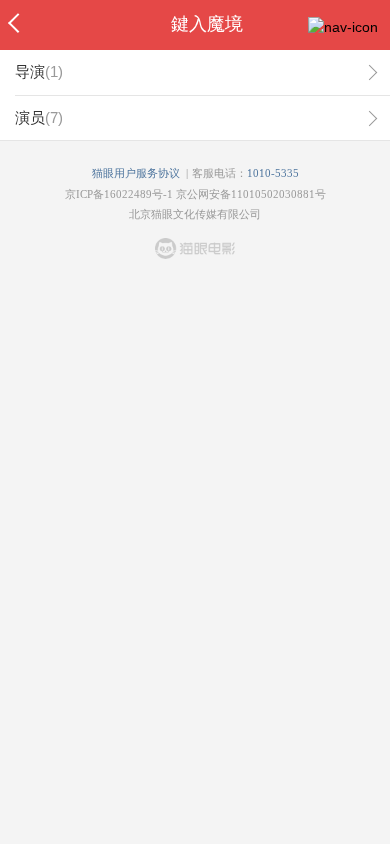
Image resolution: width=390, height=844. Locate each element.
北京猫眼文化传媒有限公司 (195, 214)
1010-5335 (273, 173)
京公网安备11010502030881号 (251, 194)
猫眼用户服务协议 (136, 173)
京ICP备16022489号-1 (119, 194)
